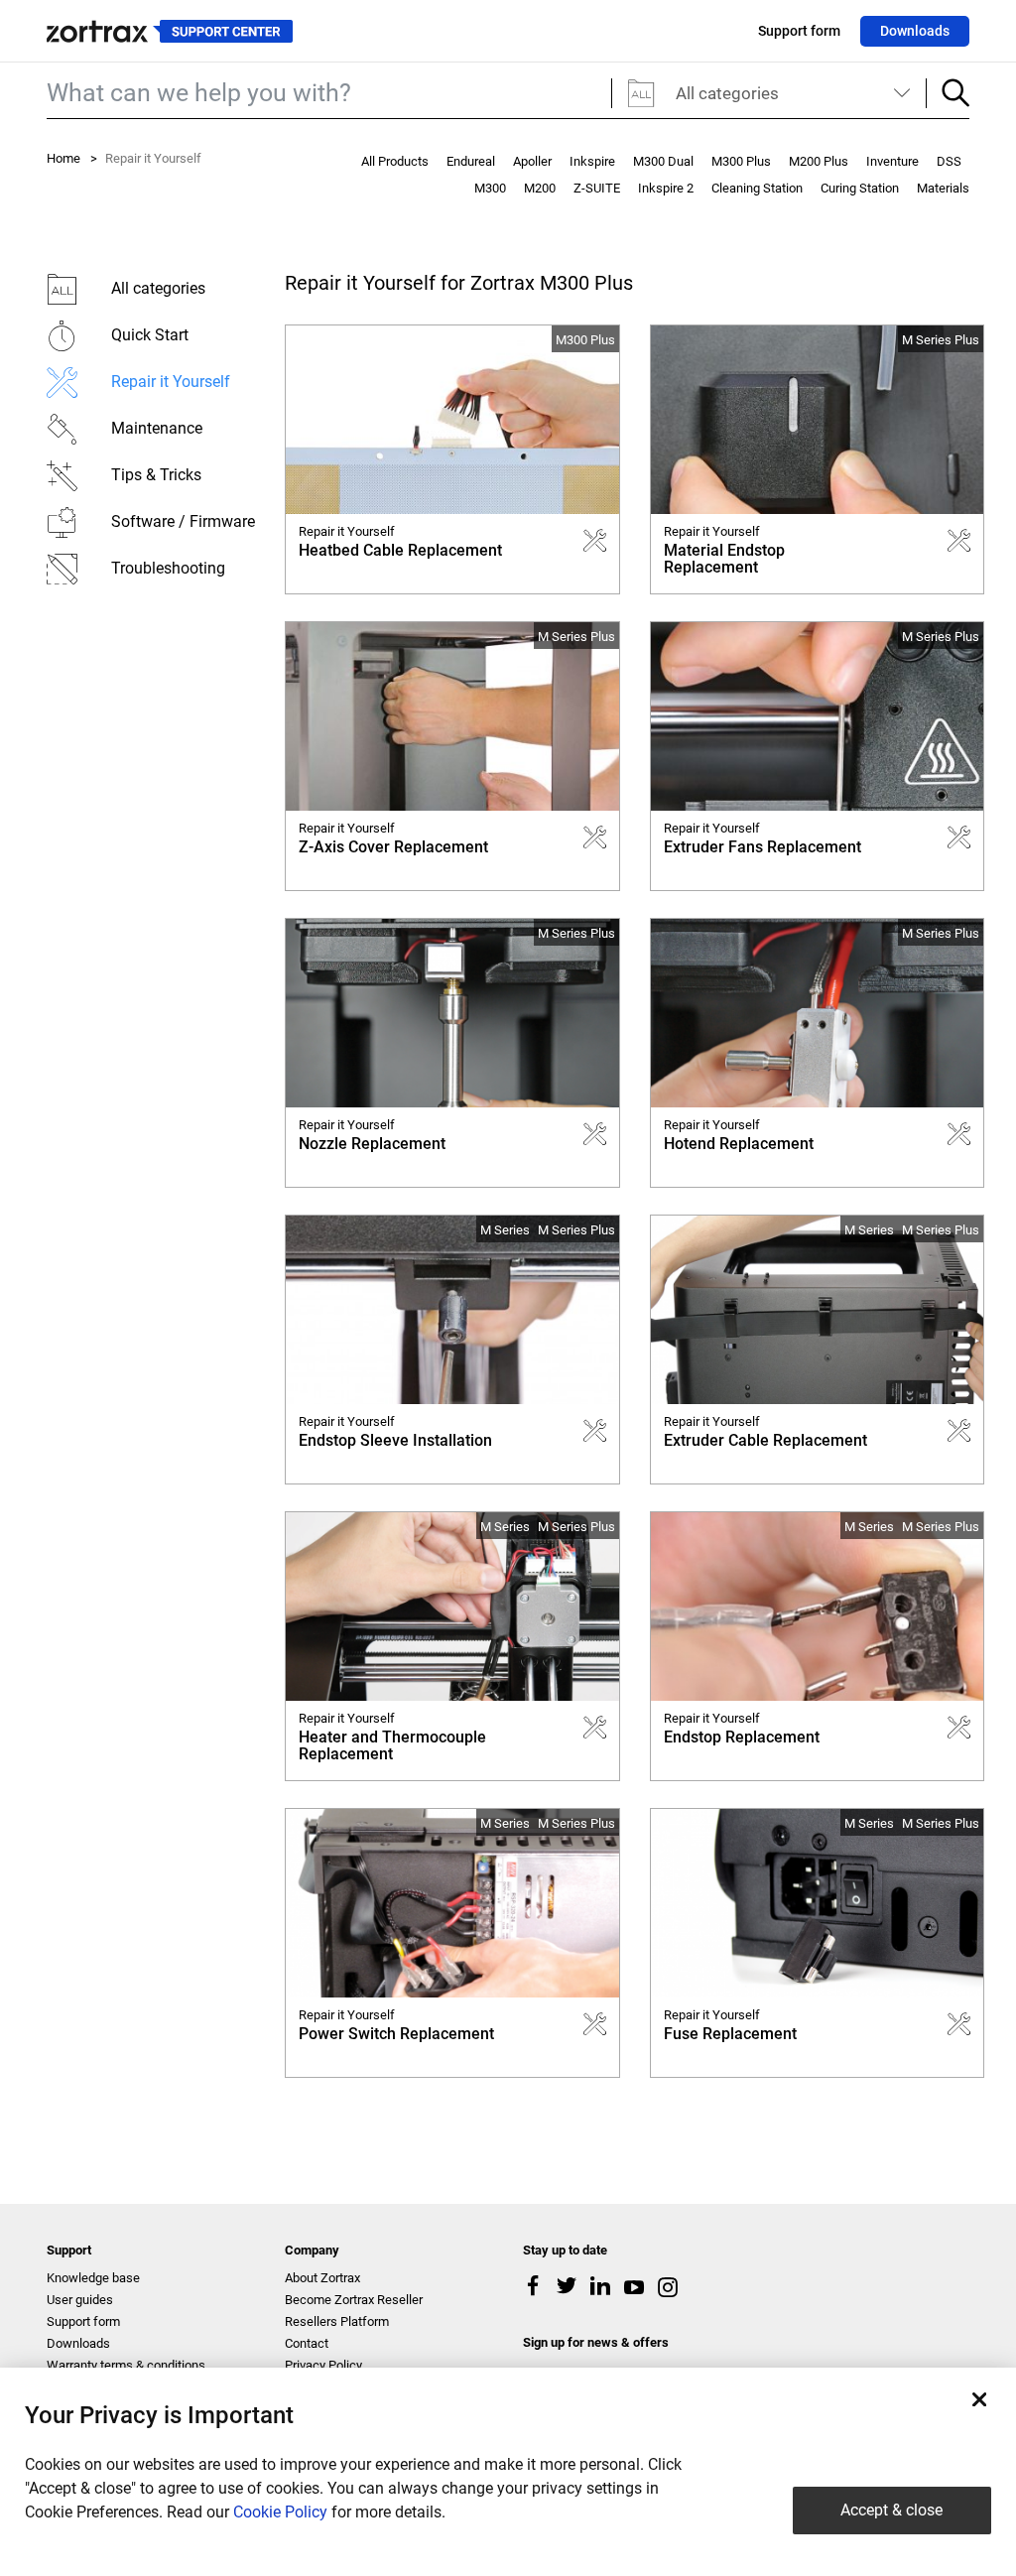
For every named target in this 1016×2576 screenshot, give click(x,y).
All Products (395, 161)
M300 (490, 188)
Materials (943, 188)
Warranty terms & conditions (126, 2365)
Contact (307, 2343)
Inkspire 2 (666, 188)
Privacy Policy (323, 2365)
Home (63, 158)
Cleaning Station (757, 188)
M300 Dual (663, 161)
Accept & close (891, 2510)
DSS (949, 161)
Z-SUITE (597, 188)
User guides (80, 2300)
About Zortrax (322, 2278)
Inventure (892, 161)
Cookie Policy (280, 2512)
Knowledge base (93, 2278)
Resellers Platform (337, 2321)
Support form (799, 31)
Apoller (532, 161)
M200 (540, 188)
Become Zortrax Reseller (354, 2300)
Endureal (471, 161)
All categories (727, 93)
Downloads (915, 31)
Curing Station (860, 188)
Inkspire (592, 161)
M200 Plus (819, 161)
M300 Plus (741, 161)
